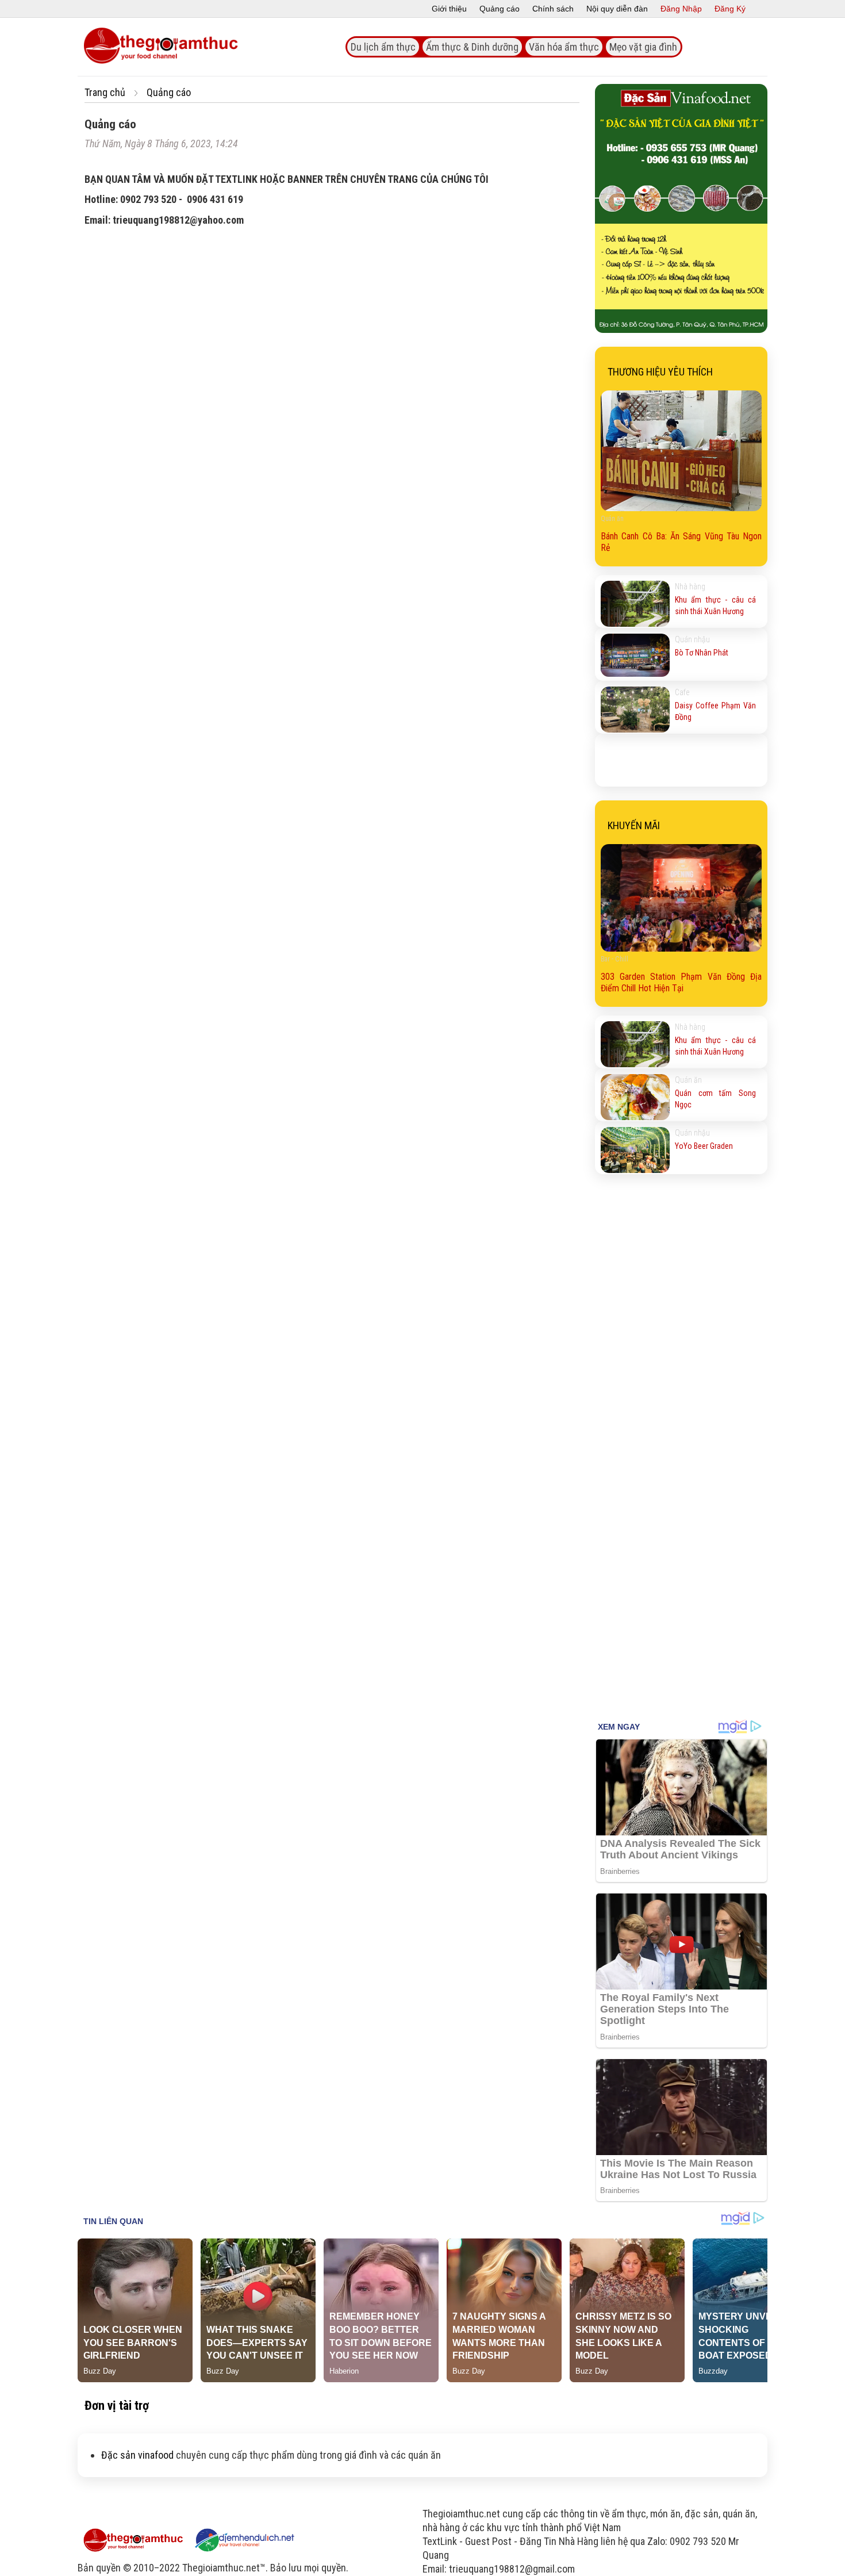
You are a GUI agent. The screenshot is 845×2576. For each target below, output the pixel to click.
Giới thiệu (449, 9)
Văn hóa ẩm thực (564, 47)
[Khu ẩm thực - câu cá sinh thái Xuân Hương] (635, 604)
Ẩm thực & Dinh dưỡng (472, 47)
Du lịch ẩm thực (383, 47)
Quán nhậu (692, 639)
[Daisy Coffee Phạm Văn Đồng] (635, 710)
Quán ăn (688, 1080)
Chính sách (553, 9)
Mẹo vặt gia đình (643, 47)
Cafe (682, 692)
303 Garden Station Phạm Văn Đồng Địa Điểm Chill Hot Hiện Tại (681, 982)
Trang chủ (105, 92)
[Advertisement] (681, 1529)
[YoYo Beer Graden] (635, 1150)
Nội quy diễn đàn (617, 9)
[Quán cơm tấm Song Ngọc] (635, 1097)
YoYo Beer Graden (704, 1146)
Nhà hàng (690, 586)
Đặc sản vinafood (137, 2455)
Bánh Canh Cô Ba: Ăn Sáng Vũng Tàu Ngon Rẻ (681, 542)
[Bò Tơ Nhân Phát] (635, 657)
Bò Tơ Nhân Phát (702, 653)
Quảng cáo (500, 9)
